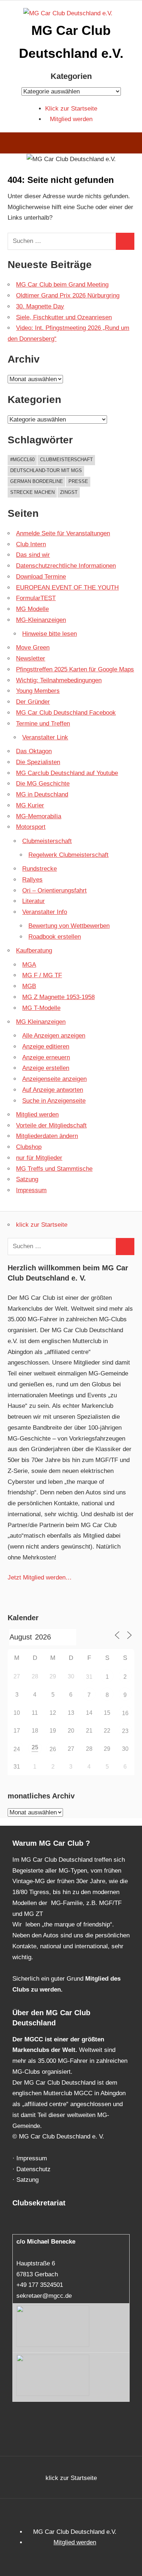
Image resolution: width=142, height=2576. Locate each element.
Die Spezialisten (38, 762)
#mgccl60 (22, 460)
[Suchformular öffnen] (131, 144)
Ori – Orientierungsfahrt (54, 890)
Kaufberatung (34, 950)
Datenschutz (33, 2169)
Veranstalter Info (45, 912)
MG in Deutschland (42, 794)
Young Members (38, 691)
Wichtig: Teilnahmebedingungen (59, 680)
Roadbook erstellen (55, 937)
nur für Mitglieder (39, 1158)
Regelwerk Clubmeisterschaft (68, 855)
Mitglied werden (71, 119)
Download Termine (41, 577)
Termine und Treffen (43, 724)
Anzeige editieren (46, 1047)
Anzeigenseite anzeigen (54, 1079)
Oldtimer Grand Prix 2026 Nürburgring (68, 295)
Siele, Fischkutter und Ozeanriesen (64, 317)
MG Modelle (32, 609)
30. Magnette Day (40, 306)
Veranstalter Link (45, 737)
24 (17, 1749)
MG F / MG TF (42, 975)
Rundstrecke (40, 869)
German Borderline (37, 481)
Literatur (33, 901)
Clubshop (29, 1147)
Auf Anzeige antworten (53, 1090)
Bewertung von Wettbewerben (69, 926)
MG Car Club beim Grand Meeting (62, 285)
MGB (29, 986)
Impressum (31, 1190)
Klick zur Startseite (71, 109)
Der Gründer (33, 702)
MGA (29, 965)
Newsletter (31, 658)
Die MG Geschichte (43, 784)
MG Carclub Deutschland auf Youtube (67, 773)
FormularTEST (36, 598)
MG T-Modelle (41, 1008)
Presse (78, 481)
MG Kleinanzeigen (41, 1022)
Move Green (33, 648)
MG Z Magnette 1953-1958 (58, 997)
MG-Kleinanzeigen (41, 620)
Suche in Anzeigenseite (54, 1101)
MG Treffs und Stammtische (54, 1169)
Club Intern (31, 544)
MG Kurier (30, 805)
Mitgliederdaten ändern (47, 1136)
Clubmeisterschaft (66, 460)
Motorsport (31, 827)
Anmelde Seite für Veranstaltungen (63, 533)
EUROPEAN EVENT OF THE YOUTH (67, 588)
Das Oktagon (34, 751)
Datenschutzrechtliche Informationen (66, 566)
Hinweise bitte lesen (50, 634)
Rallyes (32, 880)
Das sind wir (33, 555)
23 (125, 1731)
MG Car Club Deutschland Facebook (66, 713)
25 (35, 1747)
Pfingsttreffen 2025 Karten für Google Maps (75, 669)
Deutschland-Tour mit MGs (46, 470)
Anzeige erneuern (46, 1057)
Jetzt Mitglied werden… (40, 1577)
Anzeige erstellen (46, 1068)
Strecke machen (32, 492)
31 (89, 1677)
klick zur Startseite (42, 1225)
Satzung (27, 1179)
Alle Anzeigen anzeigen (54, 1036)
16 (125, 1713)
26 (53, 1749)
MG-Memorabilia (39, 816)
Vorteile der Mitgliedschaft (51, 1125)
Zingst (69, 492)
